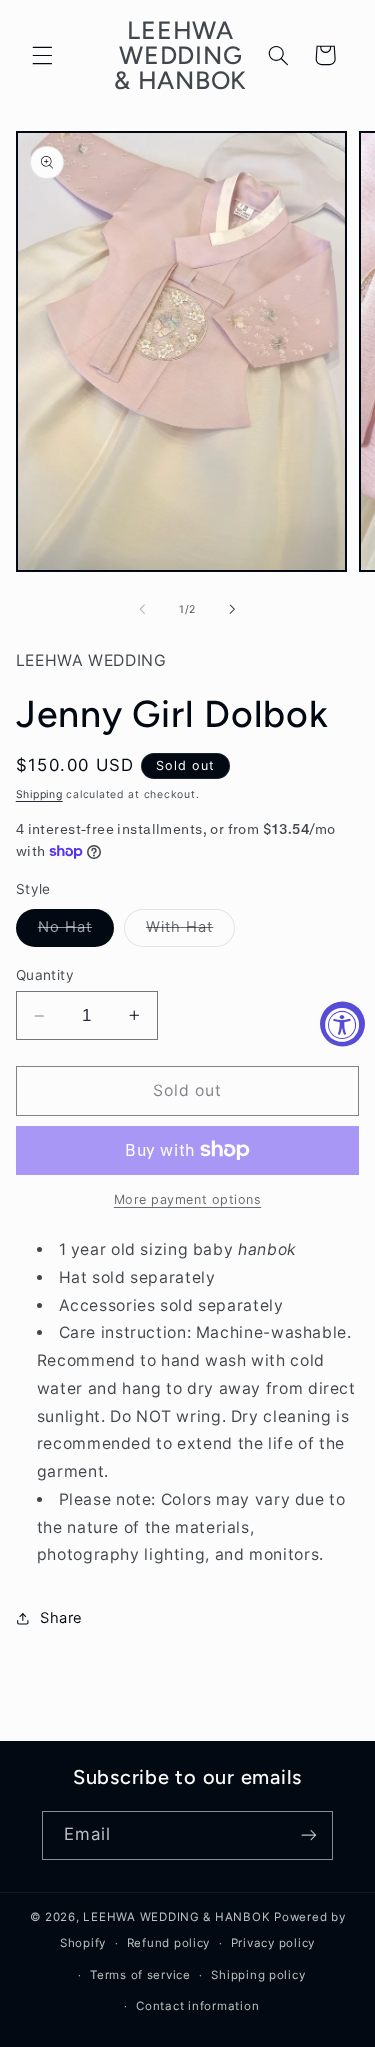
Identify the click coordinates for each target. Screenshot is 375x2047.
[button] (42, 55)
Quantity (45, 975)
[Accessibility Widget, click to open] (342, 1023)
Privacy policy (273, 1943)
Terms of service (140, 1975)
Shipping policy (258, 1975)
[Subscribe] (309, 1835)
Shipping (39, 794)
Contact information (197, 2006)
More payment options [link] (188, 1199)
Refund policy (169, 1943)
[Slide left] (142, 609)
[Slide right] (233, 609)
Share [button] (61, 1618)
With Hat (190, 931)
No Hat (76, 931)
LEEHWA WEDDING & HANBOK (176, 1917)
